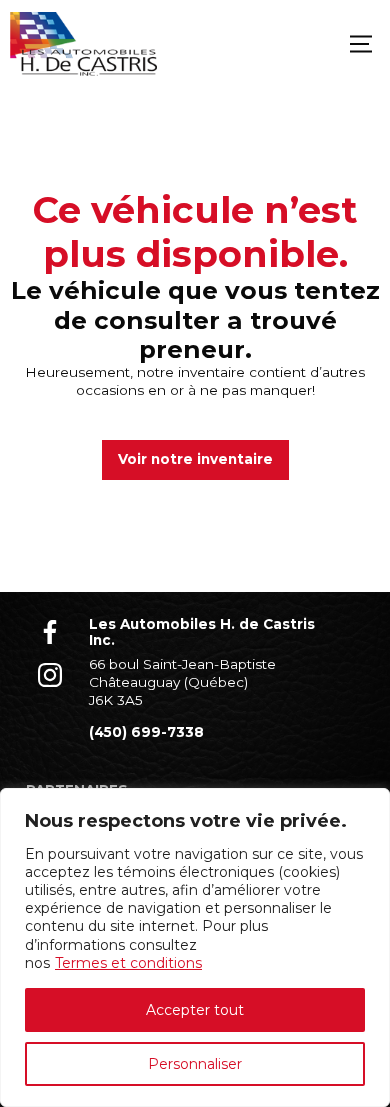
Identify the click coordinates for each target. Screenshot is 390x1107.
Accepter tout (195, 1010)
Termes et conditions (128, 963)
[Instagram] (50, 675)
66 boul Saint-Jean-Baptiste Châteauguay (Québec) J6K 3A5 (182, 681)
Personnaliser (195, 1064)
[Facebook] (50, 632)
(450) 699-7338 (146, 732)
